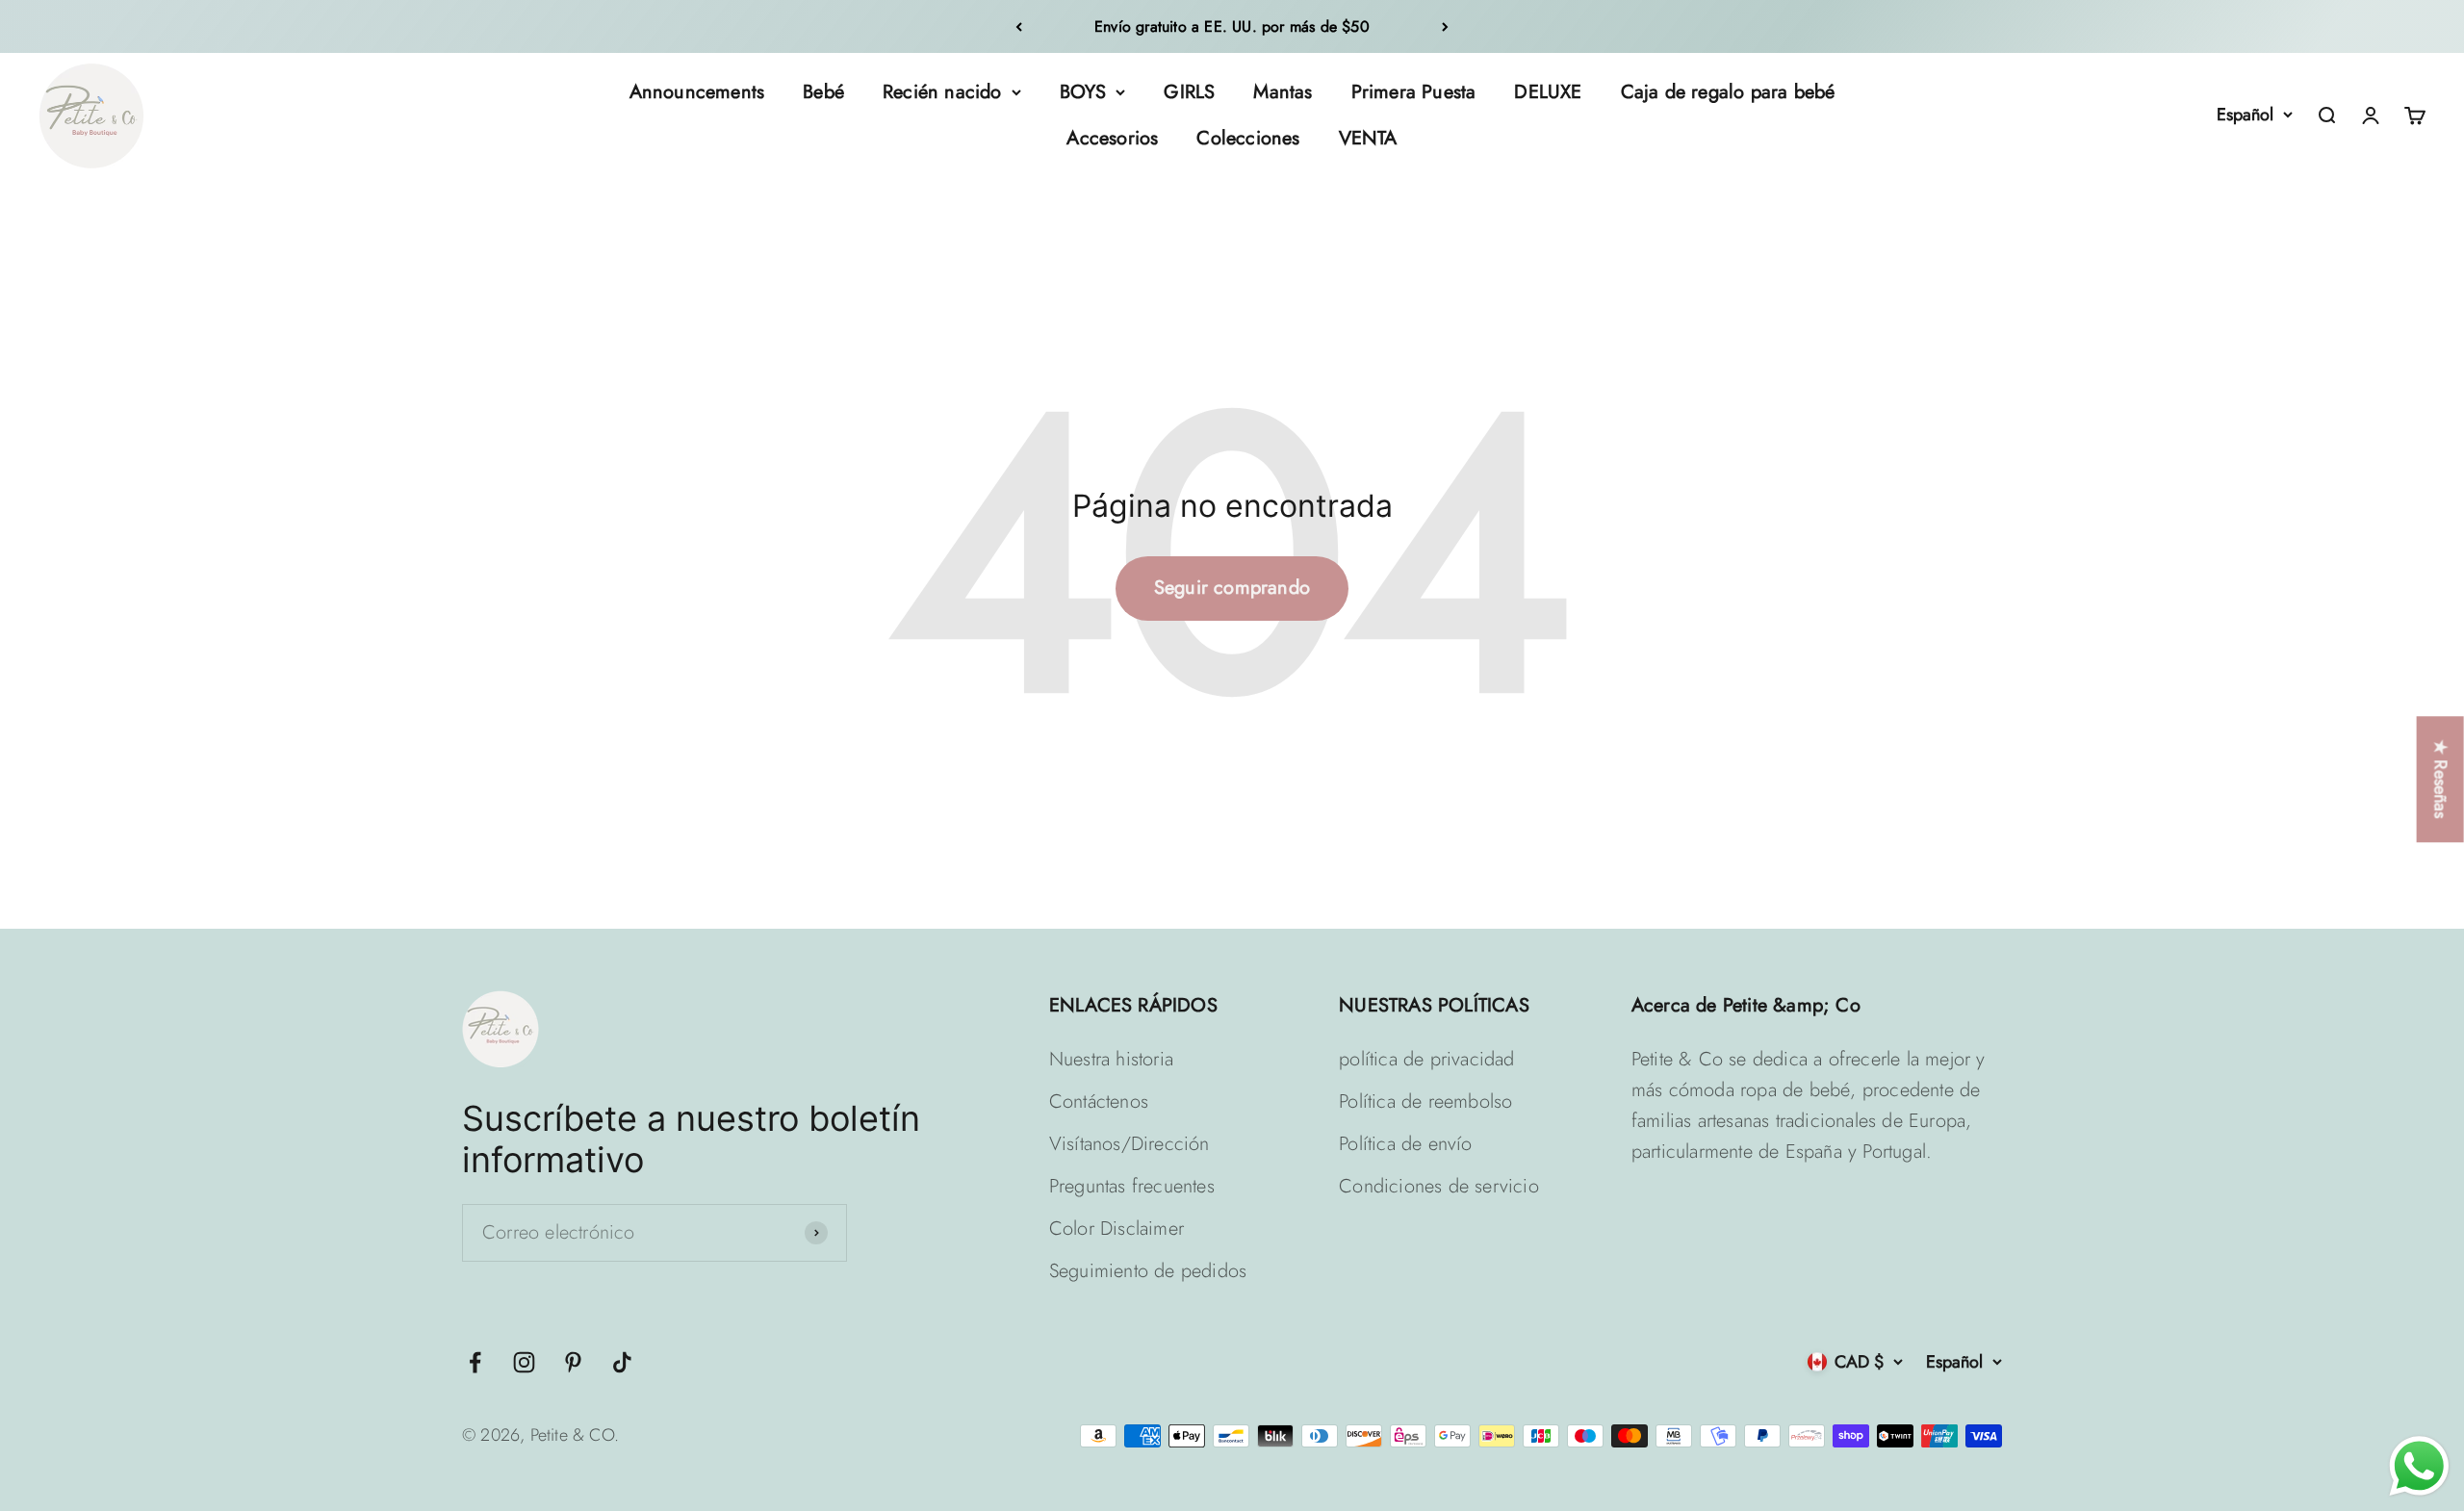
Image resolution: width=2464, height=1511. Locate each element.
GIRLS (1189, 92)
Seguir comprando (1232, 588)
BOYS (1083, 92)
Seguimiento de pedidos (1148, 1271)
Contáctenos (1099, 1101)
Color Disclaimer (1116, 1229)
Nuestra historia (1111, 1059)
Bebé (823, 92)
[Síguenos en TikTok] (622, 1362)
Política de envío (1405, 1144)
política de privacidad (1426, 1059)
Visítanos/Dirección (1129, 1144)
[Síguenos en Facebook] (475, 1362)
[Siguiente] (1445, 26)
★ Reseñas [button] (2441, 779)
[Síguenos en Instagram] (524, 1362)
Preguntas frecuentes (1132, 1186)
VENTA (1368, 138)
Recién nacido (942, 92)
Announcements (697, 92)
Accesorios (1112, 138)
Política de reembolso (1425, 1101)
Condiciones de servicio (1439, 1186)
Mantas (1283, 92)
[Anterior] (1019, 26)
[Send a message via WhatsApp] (2419, 1466)
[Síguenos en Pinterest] (573, 1362)
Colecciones (1248, 138)
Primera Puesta (1414, 92)
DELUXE (1548, 92)
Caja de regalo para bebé (1728, 92)
